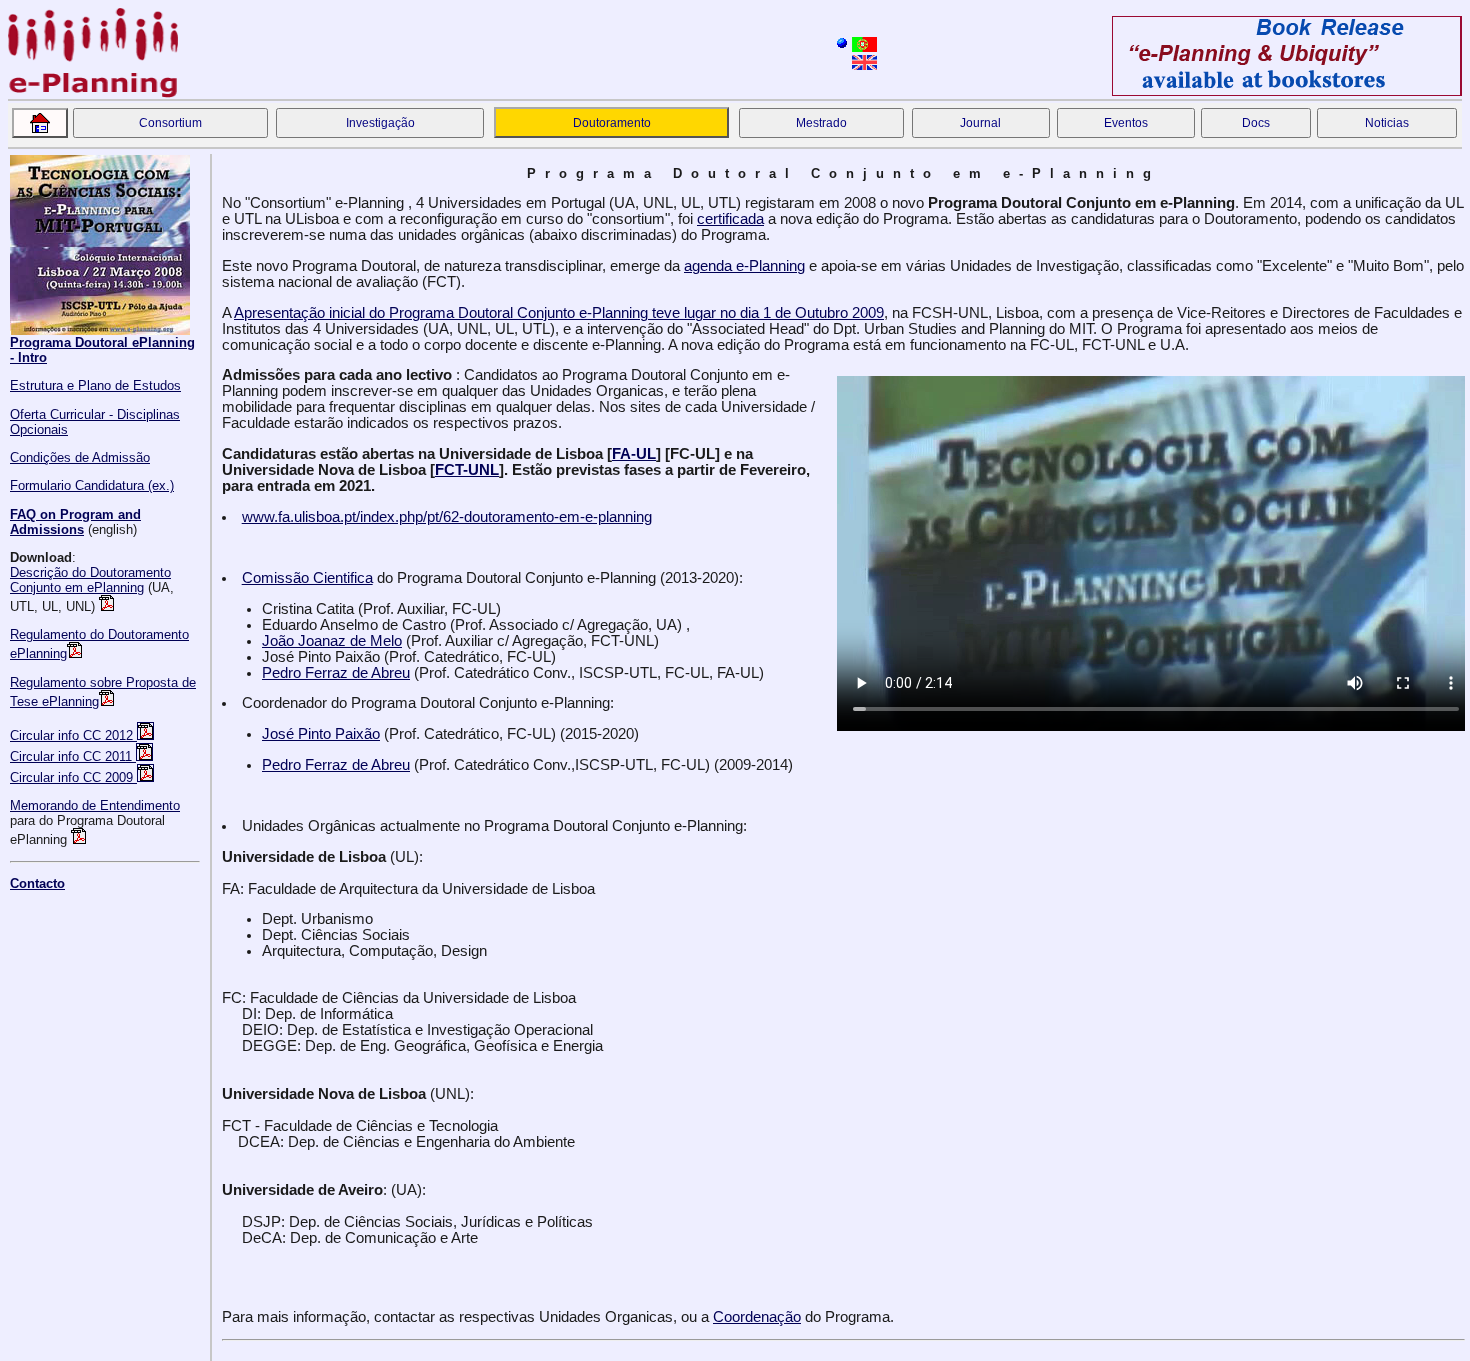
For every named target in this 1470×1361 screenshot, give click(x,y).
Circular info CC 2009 (73, 777)
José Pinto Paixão (321, 734)
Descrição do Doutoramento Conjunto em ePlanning (90, 580)
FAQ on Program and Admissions (75, 522)
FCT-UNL (467, 470)
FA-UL (634, 454)
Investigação (380, 123)
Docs (1256, 123)
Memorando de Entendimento (95, 805)
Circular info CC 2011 (73, 756)
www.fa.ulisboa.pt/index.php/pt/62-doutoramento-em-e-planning (447, 517)
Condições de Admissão (80, 457)
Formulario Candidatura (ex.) (92, 485)
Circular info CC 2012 (73, 735)
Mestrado (821, 123)
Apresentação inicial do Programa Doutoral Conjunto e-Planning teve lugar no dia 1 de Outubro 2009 (559, 313)
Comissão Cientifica (307, 578)
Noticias (1387, 123)
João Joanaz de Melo (332, 641)
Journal (980, 123)
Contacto (37, 883)
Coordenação (757, 1317)
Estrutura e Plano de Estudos (95, 385)
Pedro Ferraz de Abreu (336, 673)
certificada (730, 219)
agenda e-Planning (744, 266)
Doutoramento (612, 123)
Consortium (170, 123)
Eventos (1126, 123)
